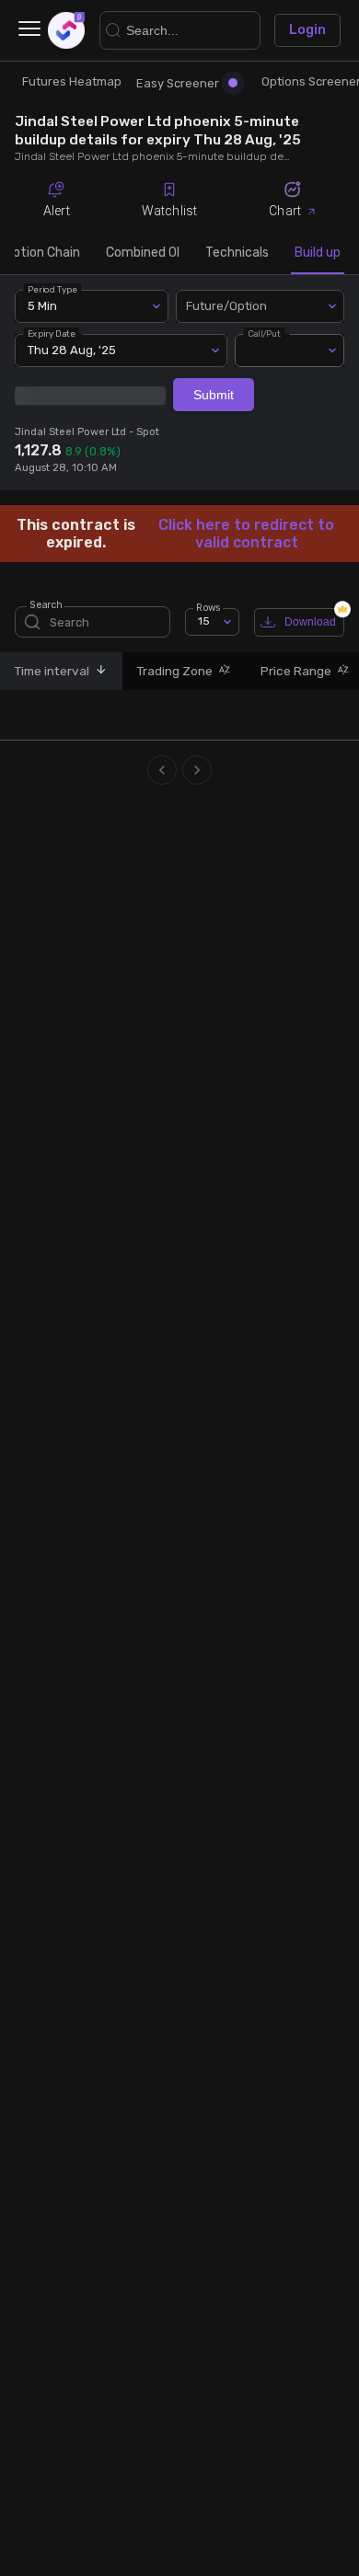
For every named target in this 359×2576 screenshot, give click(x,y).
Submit (214, 395)
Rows (208, 607)
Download (310, 622)
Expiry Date (52, 333)
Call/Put (264, 333)
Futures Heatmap (72, 81)
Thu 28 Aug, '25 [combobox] (72, 350)
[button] (98, 671)
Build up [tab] (318, 253)
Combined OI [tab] (143, 253)
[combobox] (260, 306)
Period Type (52, 289)
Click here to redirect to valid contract (246, 534)
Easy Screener (178, 83)
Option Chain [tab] (42, 253)
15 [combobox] (204, 621)
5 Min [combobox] (42, 306)
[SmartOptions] (66, 30)
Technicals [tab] (237, 253)
